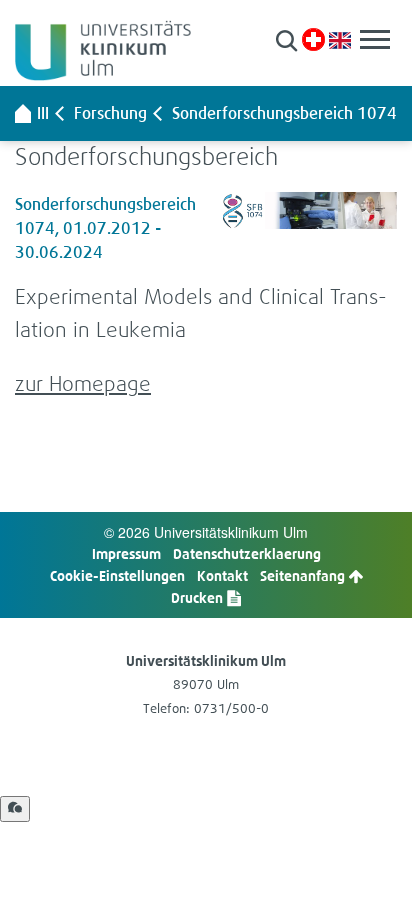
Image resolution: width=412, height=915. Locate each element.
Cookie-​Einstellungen (117, 575)
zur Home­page (83, 383)
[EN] (340, 38)
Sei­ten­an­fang (304, 575)
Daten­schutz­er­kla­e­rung (247, 553)
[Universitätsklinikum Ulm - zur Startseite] (23, 113)
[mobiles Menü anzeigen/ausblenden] (375, 39)
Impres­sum (126, 553)
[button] (286, 40)
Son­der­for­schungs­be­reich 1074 (284, 113)
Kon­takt (222, 575)
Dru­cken (198, 597)
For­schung (110, 113)
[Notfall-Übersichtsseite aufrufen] (313, 39)
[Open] (15, 809)
